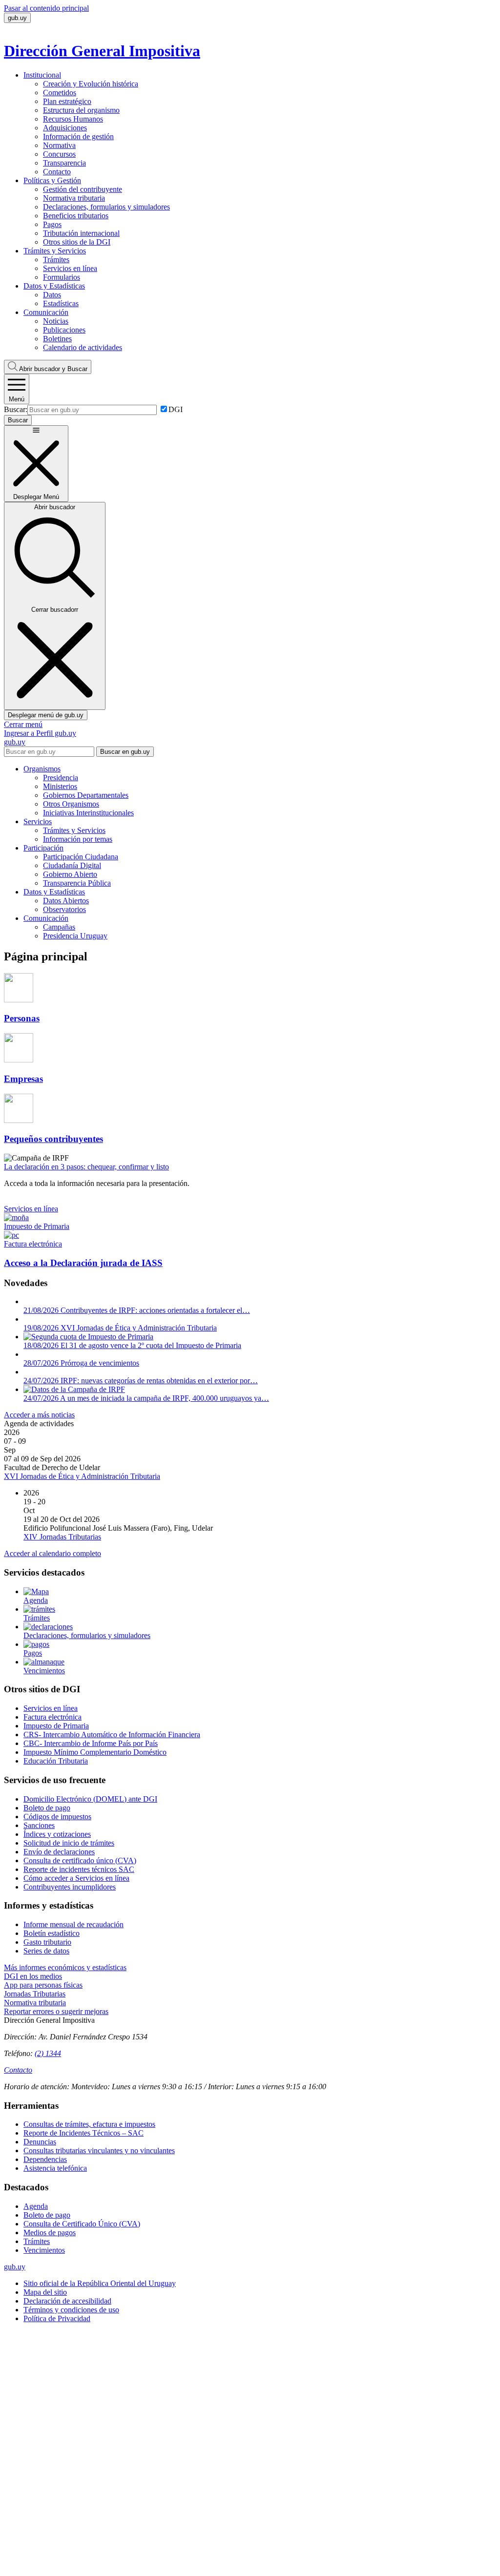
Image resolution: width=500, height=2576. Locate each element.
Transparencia (64, 163)
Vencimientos (44, 2250)
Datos (52, 295)
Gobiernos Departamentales (86, 795)
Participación (43, 848)
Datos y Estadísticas (54, 286)
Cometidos (60, 93)
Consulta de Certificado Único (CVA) (82, 2224)
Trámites (56, 260)
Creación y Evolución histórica (91, 84)
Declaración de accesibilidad (67, 2301)
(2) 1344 (48, 2053)
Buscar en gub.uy (125, 752)
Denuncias (40, 2142)
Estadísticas (61, 303)
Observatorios (64, 909)
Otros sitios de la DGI (77, 242)
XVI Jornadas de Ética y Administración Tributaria (82, 1476)
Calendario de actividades (83, 347)
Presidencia (61, 778)
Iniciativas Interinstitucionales (88, 813)
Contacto (57, 172)
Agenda (36, 2206)
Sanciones (39, 1825)
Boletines (57, 339)
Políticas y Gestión (52, 180)
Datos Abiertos (66, 901)
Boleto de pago (47, 1808)
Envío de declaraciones (59, 1852)
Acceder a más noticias (39, 1415)
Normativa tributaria (74, 198)
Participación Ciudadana (81, 857)
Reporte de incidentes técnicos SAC (79, 1869)
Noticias (56, 321)
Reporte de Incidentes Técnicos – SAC (83, 2133)
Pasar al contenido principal (46, 8)
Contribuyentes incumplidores (70, 1887)
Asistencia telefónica (55, 2168)
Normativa (59, 145)
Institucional (42, 75)
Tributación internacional (81, 233)
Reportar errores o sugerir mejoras (56, 2011)
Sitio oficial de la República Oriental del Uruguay (100, 2283)
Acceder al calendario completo (52, 1553)
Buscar (53, 369)
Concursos (59, 154)
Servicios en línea (70, 268)
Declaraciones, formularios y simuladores (106, 207)
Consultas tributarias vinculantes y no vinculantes (99, 2150)
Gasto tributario (47, 1942)
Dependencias (45, 2159)
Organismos (42, 769)
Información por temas (78, 839)
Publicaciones (64, 330)
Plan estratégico (67, 101)
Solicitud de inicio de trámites (69, 1843)
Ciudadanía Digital (72, 865)
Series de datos (46, 1951)
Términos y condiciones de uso (71, 2310)
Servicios (38, 821)
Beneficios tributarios (76, 216)
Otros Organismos (71, 804)
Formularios (62, 277)
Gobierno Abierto (70, 874)
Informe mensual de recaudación (73, 1924)
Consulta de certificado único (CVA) (80, 1860)
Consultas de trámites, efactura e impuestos (89, 2124)
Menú (17, 399)
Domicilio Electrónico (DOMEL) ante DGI (90, 1799)
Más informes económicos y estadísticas (65, 1967)
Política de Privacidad (57, 2318)
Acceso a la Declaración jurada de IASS (83, 1263)
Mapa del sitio (45, 2292)
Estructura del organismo (81, 110)
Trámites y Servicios (55, 251)
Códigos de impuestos (57, 1817)
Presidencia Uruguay (75, 936)
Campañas (59, 927)
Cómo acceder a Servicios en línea (76, 1878)
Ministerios (60, 786)
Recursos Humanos (73, 119)
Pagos (52, 224)
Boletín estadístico (52, 1933)
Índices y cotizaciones (57, 1834)
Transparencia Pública (77, 883)
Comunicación (46, 312)
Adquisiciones (65, 128)
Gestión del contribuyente (83, 189)
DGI (176, 409)
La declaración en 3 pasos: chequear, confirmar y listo (86, 1167)
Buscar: (16, 409)
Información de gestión (78, 136)
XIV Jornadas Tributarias (62, 1537)
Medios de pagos (50, 2233)
